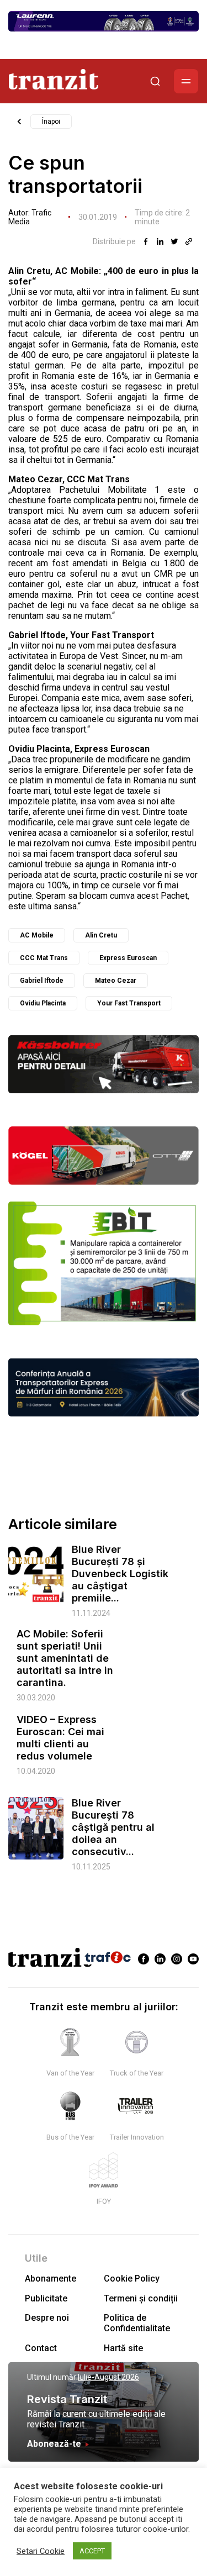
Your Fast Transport (129, 1003)
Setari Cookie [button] (41, 2551)
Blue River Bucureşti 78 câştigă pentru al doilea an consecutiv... (113, 1827)
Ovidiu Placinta (43, 1003)
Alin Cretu (101, 935)
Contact (41, 2348)
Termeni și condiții (141, 2298)
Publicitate (46, 2298)
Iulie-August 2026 (108, 2377)
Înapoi (51, 122)
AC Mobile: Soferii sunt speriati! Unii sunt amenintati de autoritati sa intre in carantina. (65, 1658)
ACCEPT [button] (92, 2551)
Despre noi (47, 2318)
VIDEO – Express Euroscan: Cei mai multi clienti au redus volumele (60, 1738)
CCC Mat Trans (44, 958)
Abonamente (51, 2279)
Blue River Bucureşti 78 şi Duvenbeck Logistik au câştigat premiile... (120, 1574)
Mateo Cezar (116, 981)
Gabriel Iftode (42, 981)
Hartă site (123, 2348)
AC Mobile (37, 935)
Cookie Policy (132, 2279)
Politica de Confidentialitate (137, 2323)
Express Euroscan (128, 958)
